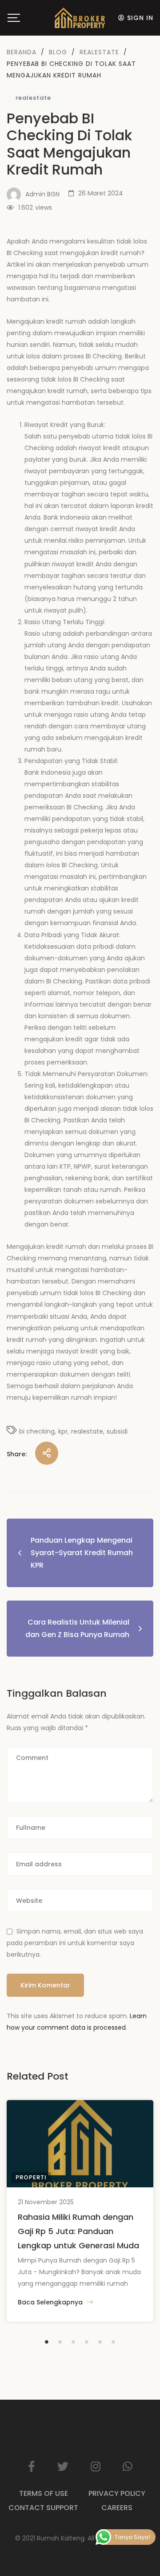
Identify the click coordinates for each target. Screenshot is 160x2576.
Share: (17, 1454)
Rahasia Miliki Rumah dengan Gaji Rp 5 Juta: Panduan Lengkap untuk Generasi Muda (78, 2231)
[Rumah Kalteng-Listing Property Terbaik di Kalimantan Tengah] (80, 18)
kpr (63, 1431)
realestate (33, 98)
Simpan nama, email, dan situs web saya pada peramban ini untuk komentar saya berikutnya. (75, 1943)
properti (31, 2177)
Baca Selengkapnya (51, 2302)
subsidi (117, 1431)
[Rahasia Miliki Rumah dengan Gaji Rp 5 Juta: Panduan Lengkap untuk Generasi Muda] (80, 2144)
